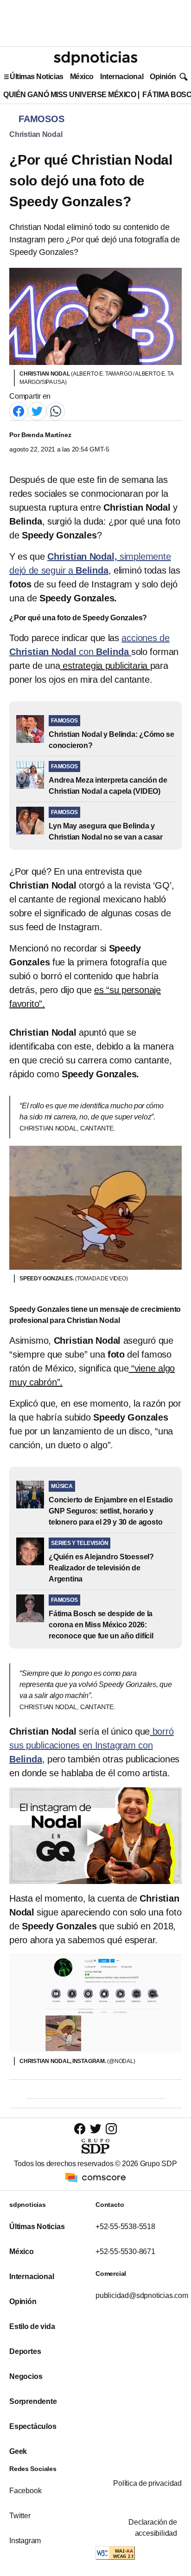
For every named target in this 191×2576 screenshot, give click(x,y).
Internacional (122, 77)
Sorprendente (33, 2401)
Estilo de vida (32, 2326)
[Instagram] (111, 2128)
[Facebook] (19, 411)
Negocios (26, 2376)
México (82, 77)
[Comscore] (95, 2177)
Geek (18, 2451)
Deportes (25, 2351)
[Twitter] (37, 411)
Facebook (25, 2491)
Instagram (25, 2541)
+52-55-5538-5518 (125, 2227)
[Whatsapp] (56, 411)
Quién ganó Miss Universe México (70, 95)
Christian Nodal (36, 134)
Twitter (20, 2516)
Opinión (163, 77)
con (92, 1745)
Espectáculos (33, 2426)
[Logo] (95, 58)
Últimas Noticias (37, 77)
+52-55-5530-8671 (125, 2252)
